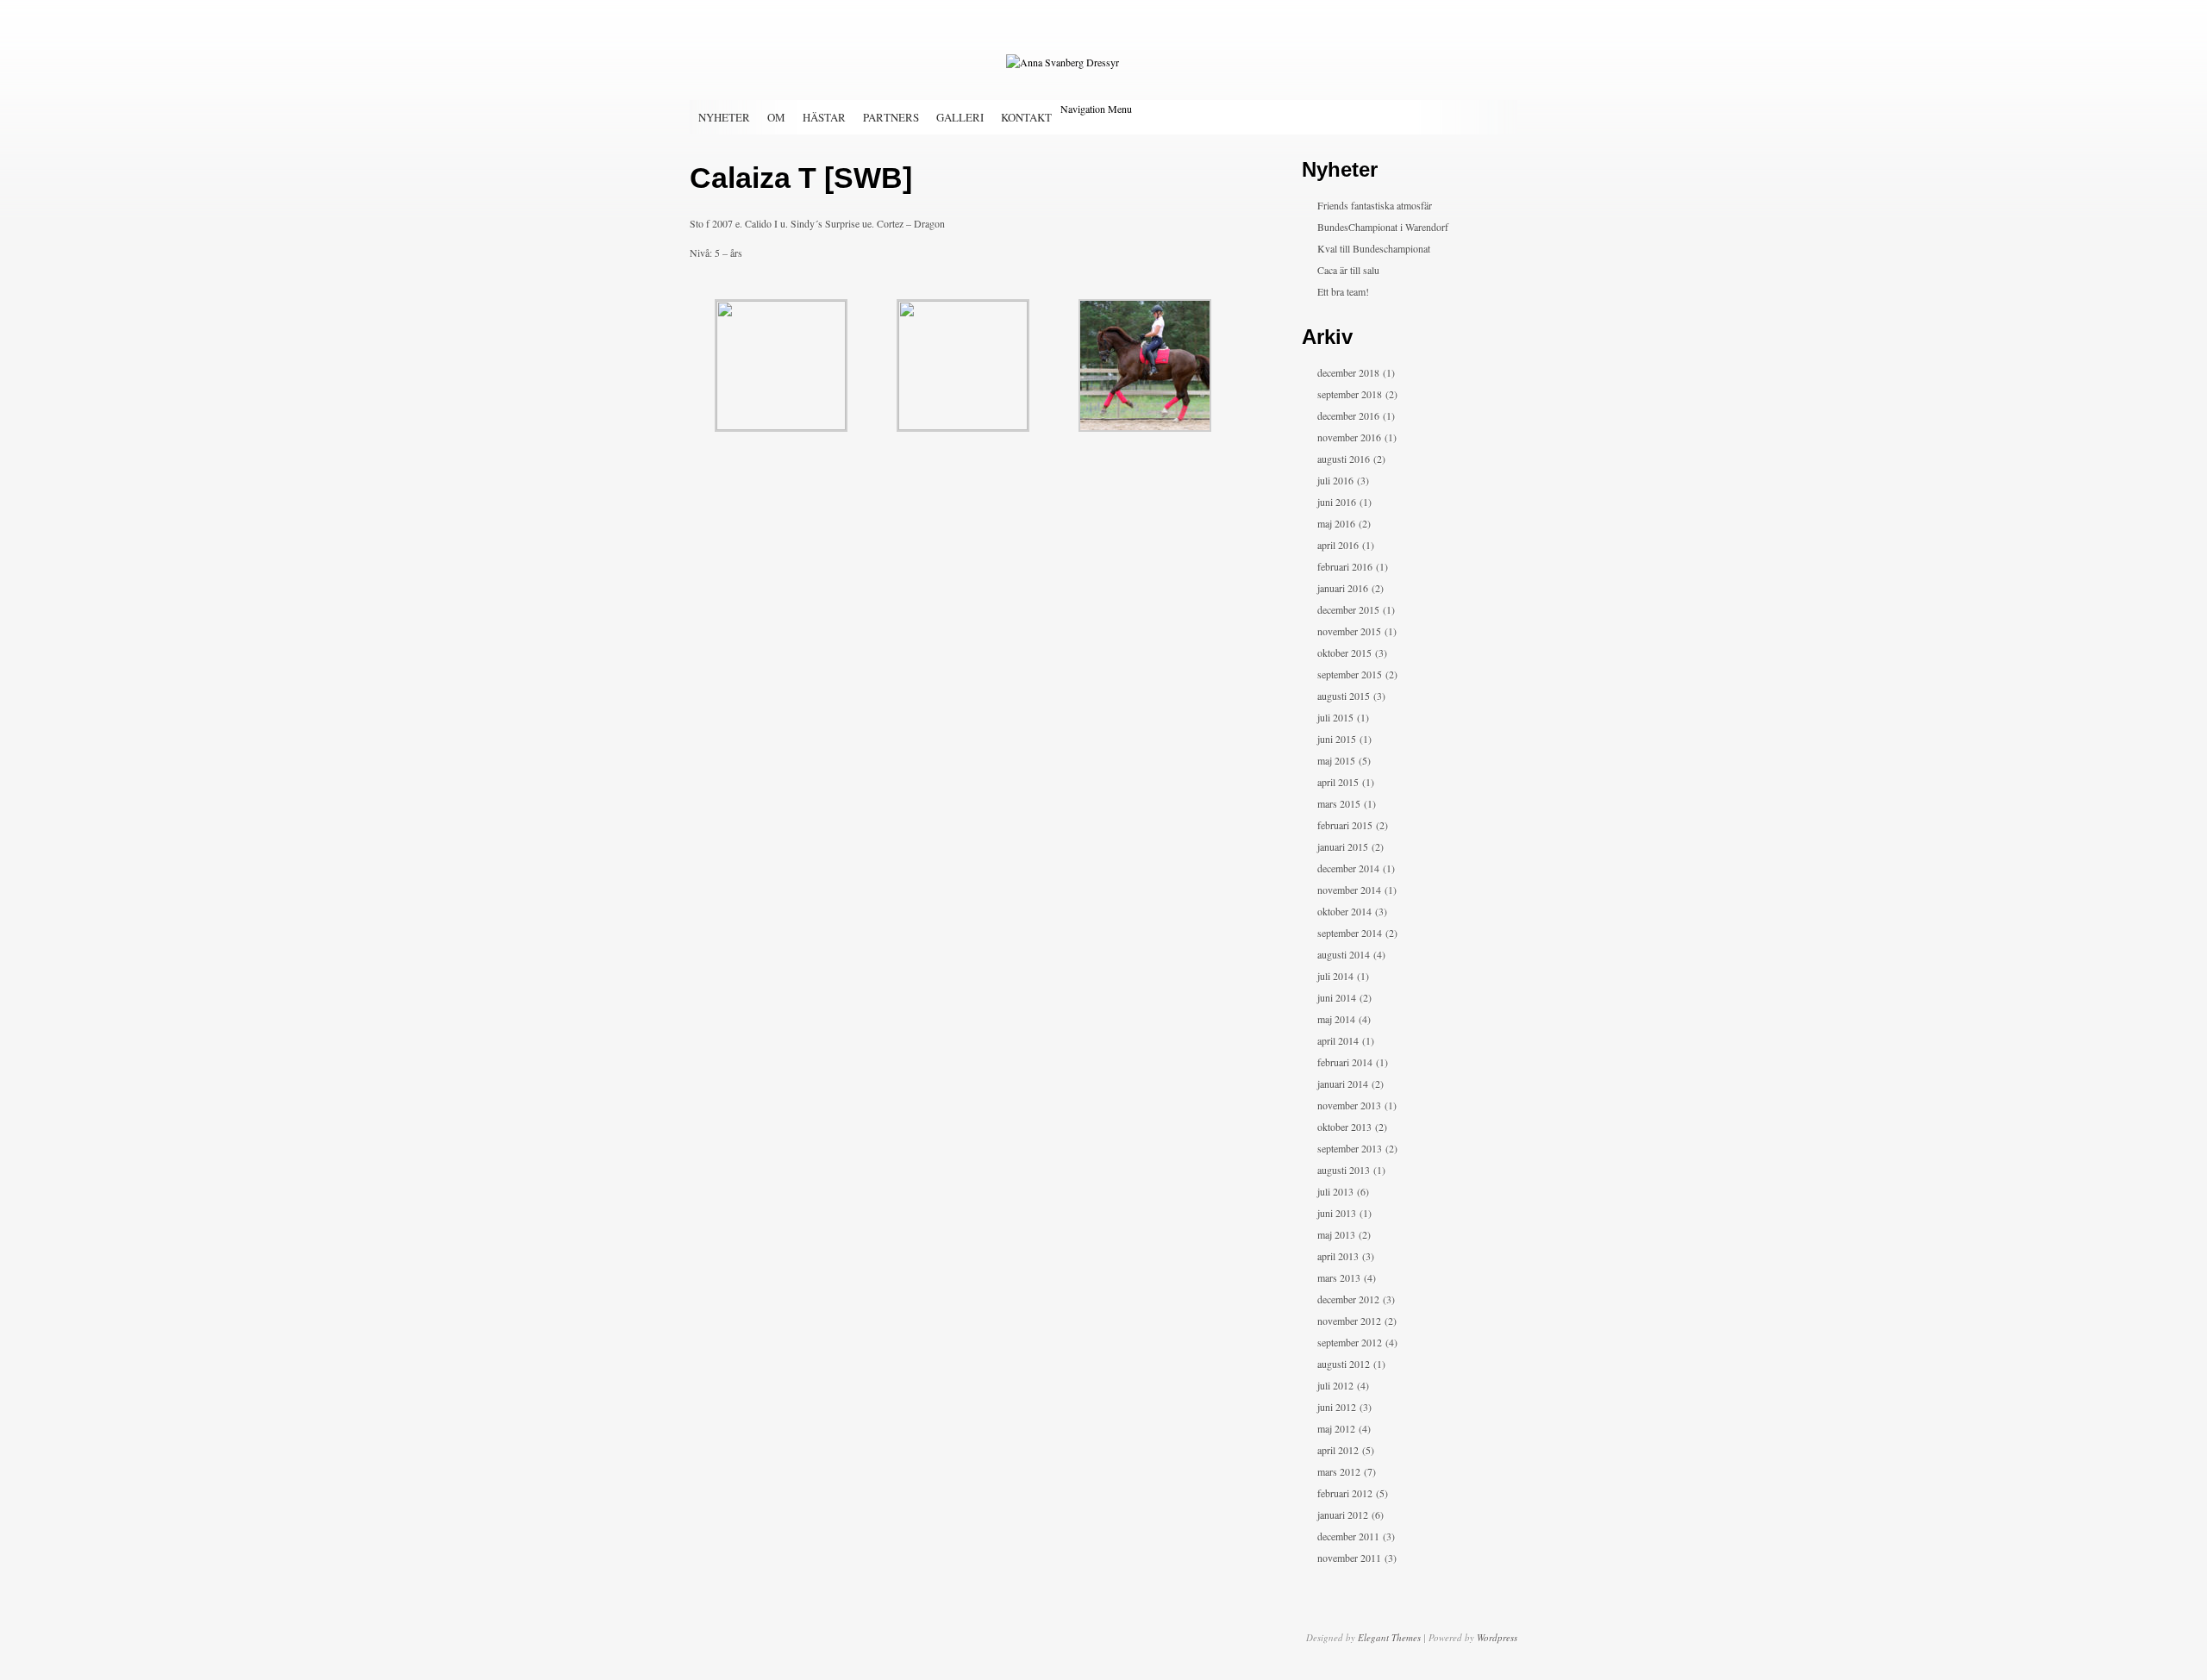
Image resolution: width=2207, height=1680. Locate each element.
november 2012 (1349, 1321)
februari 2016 (1345, 566)
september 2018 (1350, 394)
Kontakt (1026, 117)
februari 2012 (1345, 1493)
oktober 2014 (1344, 911)
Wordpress (1497, 1637)
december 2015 (1348, 609)
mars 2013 (1339, 1277)
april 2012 (1338, 1450)
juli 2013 (1335, 1191)
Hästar (824, 117)
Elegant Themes (1389, 1637)
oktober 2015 (1344, 653)
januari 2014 (1343, 1084)
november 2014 (1349, 890)
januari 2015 (1343, 846)
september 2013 (1350, 1148)
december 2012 (1348, 1299)
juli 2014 (1335, 976)
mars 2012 (1339, 1471)
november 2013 (1349, 1105)
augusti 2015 (1344, 696)
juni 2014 (1337, 997)
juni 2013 (1337, 1213)
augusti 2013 (1344, 1170)
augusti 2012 (1344, 1364)
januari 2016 (1343, 588)
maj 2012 (1336, 1428)
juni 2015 (1337, 739)
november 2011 (1349, 1558)
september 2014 (1350, 933)
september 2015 (1350, 674)
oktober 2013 (1344, 1127)
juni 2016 (1337, 502)
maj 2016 (1336, 523)
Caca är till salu (1348, 270)
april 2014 (1338, 1040)
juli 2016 (1335, 480)
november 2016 (1349, 437)
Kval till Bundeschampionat (1374, 248)
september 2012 (1350, 1342)
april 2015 (1338, 782)
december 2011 (1348, 1536)
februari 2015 (1345, 825)
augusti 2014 (1344, 954)
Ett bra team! (1343, 291)
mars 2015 (1339, 803)
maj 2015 (1336, 760)
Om (776, 117)
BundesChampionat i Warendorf (1383, 227)
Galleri (960, 117)
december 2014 (1348, 868)
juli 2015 (1335, 717)
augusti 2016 (1344, 459)
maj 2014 (1336, 1019)
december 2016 (1348, 415)
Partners (891, 117)
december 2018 (1348, 372)
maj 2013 (1336, 1234)
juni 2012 (1337, 1407)
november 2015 (1349, 631)
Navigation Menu (1096, 109)
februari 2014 (1345, 1062)
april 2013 (1338, 1256)
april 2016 (1338, 545)
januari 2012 (1343, 1514)
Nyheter (724, 117)
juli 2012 (1335, 1385)
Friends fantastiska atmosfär (1375, 205)
